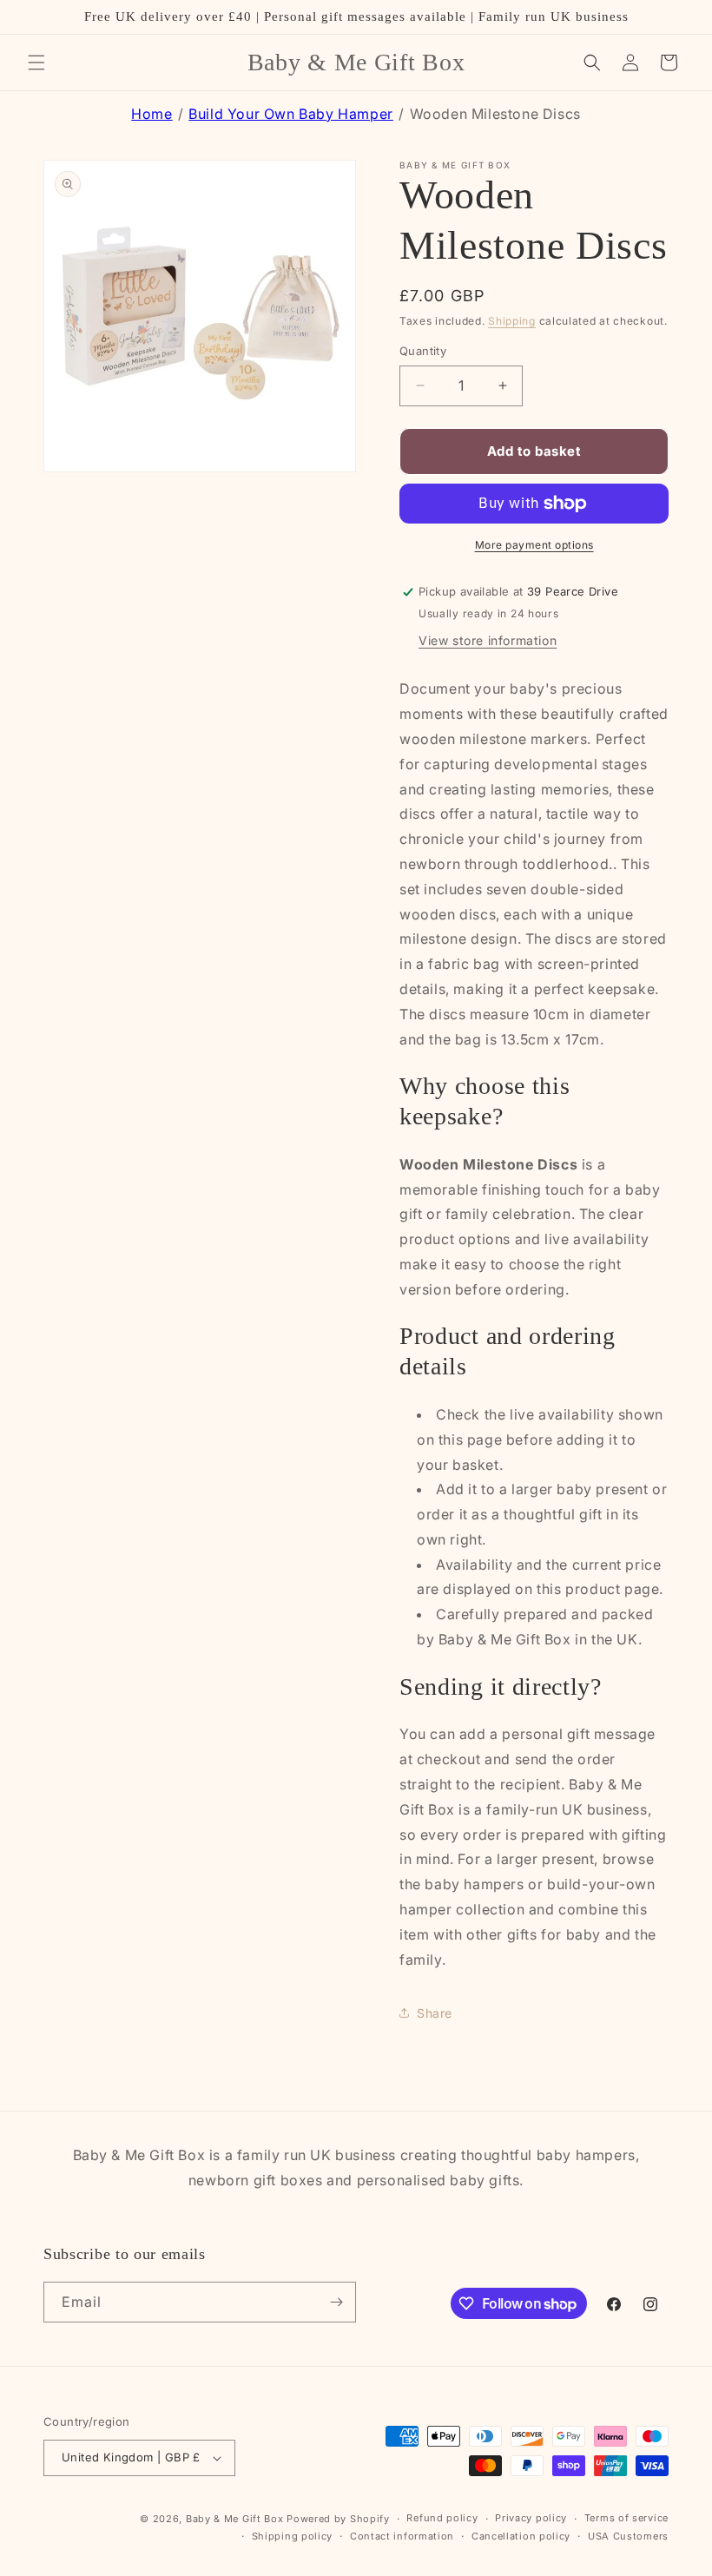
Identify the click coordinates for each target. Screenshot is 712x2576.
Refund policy (442, 2518)
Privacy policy (531, 2518)
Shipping (512, 321)
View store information (488, 640)
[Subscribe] (336, 2302)
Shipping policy (293, 2536)
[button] (36, 63)
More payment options (534, 545)
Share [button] (435, 2013)
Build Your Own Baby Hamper (291, 114)
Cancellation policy (521, 2536)
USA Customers (628, 2536)
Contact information (402, 2536)
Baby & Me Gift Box (235, 2519)
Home (152, 114)
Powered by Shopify (338, 2519)
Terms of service (626, 2518)
